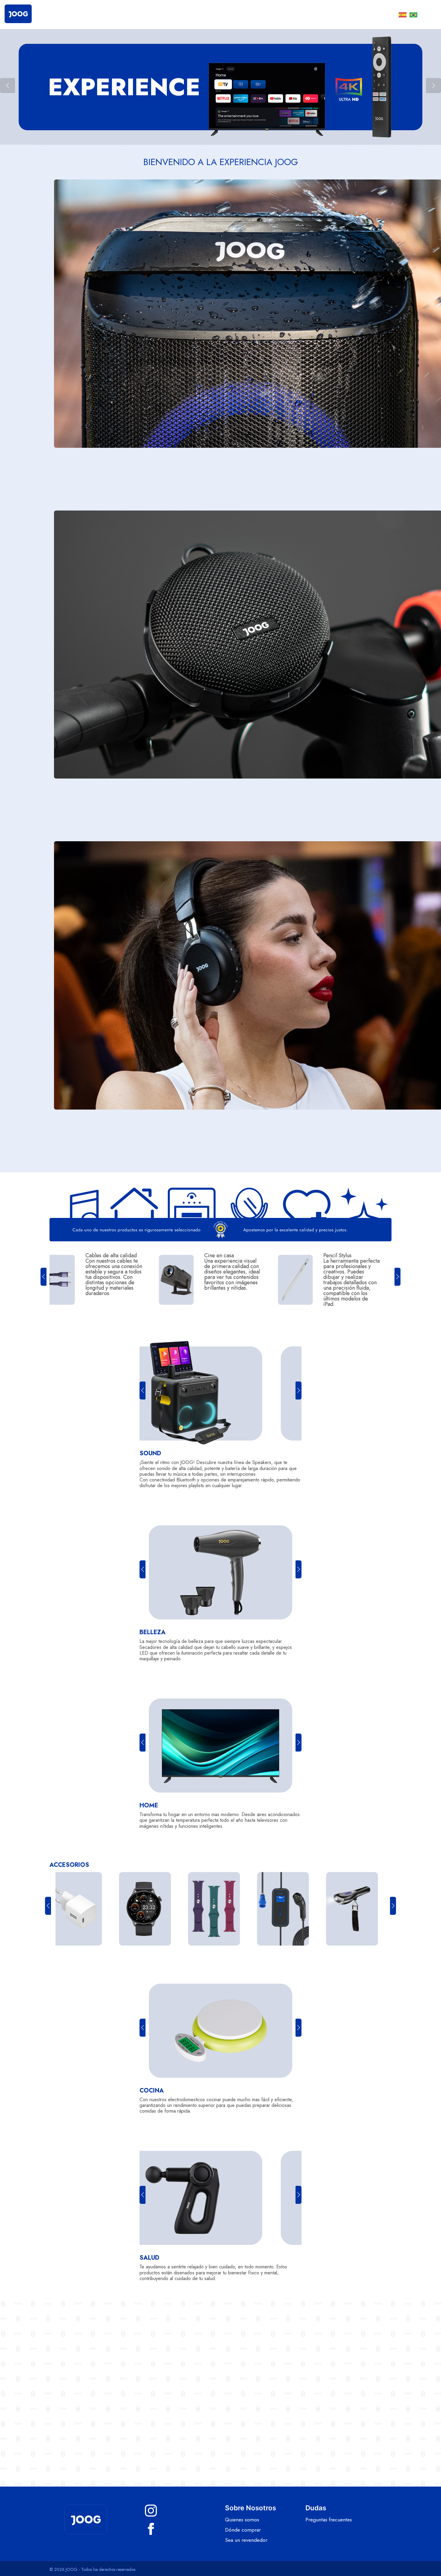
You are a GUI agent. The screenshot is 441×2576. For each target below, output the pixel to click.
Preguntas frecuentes (329, 2520)
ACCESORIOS (69, 1865)
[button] (433, 86)
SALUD (149, 2258)
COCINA (152, 2091)
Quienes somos (242, 2520)
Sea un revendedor (246, 2540)
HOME (149, 1805)
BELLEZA (153, 1632)
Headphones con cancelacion (235, 1255)
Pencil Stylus (111, 1255)
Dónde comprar (243, 2530)
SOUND (150, 1453)
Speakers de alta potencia (354, 1258)
